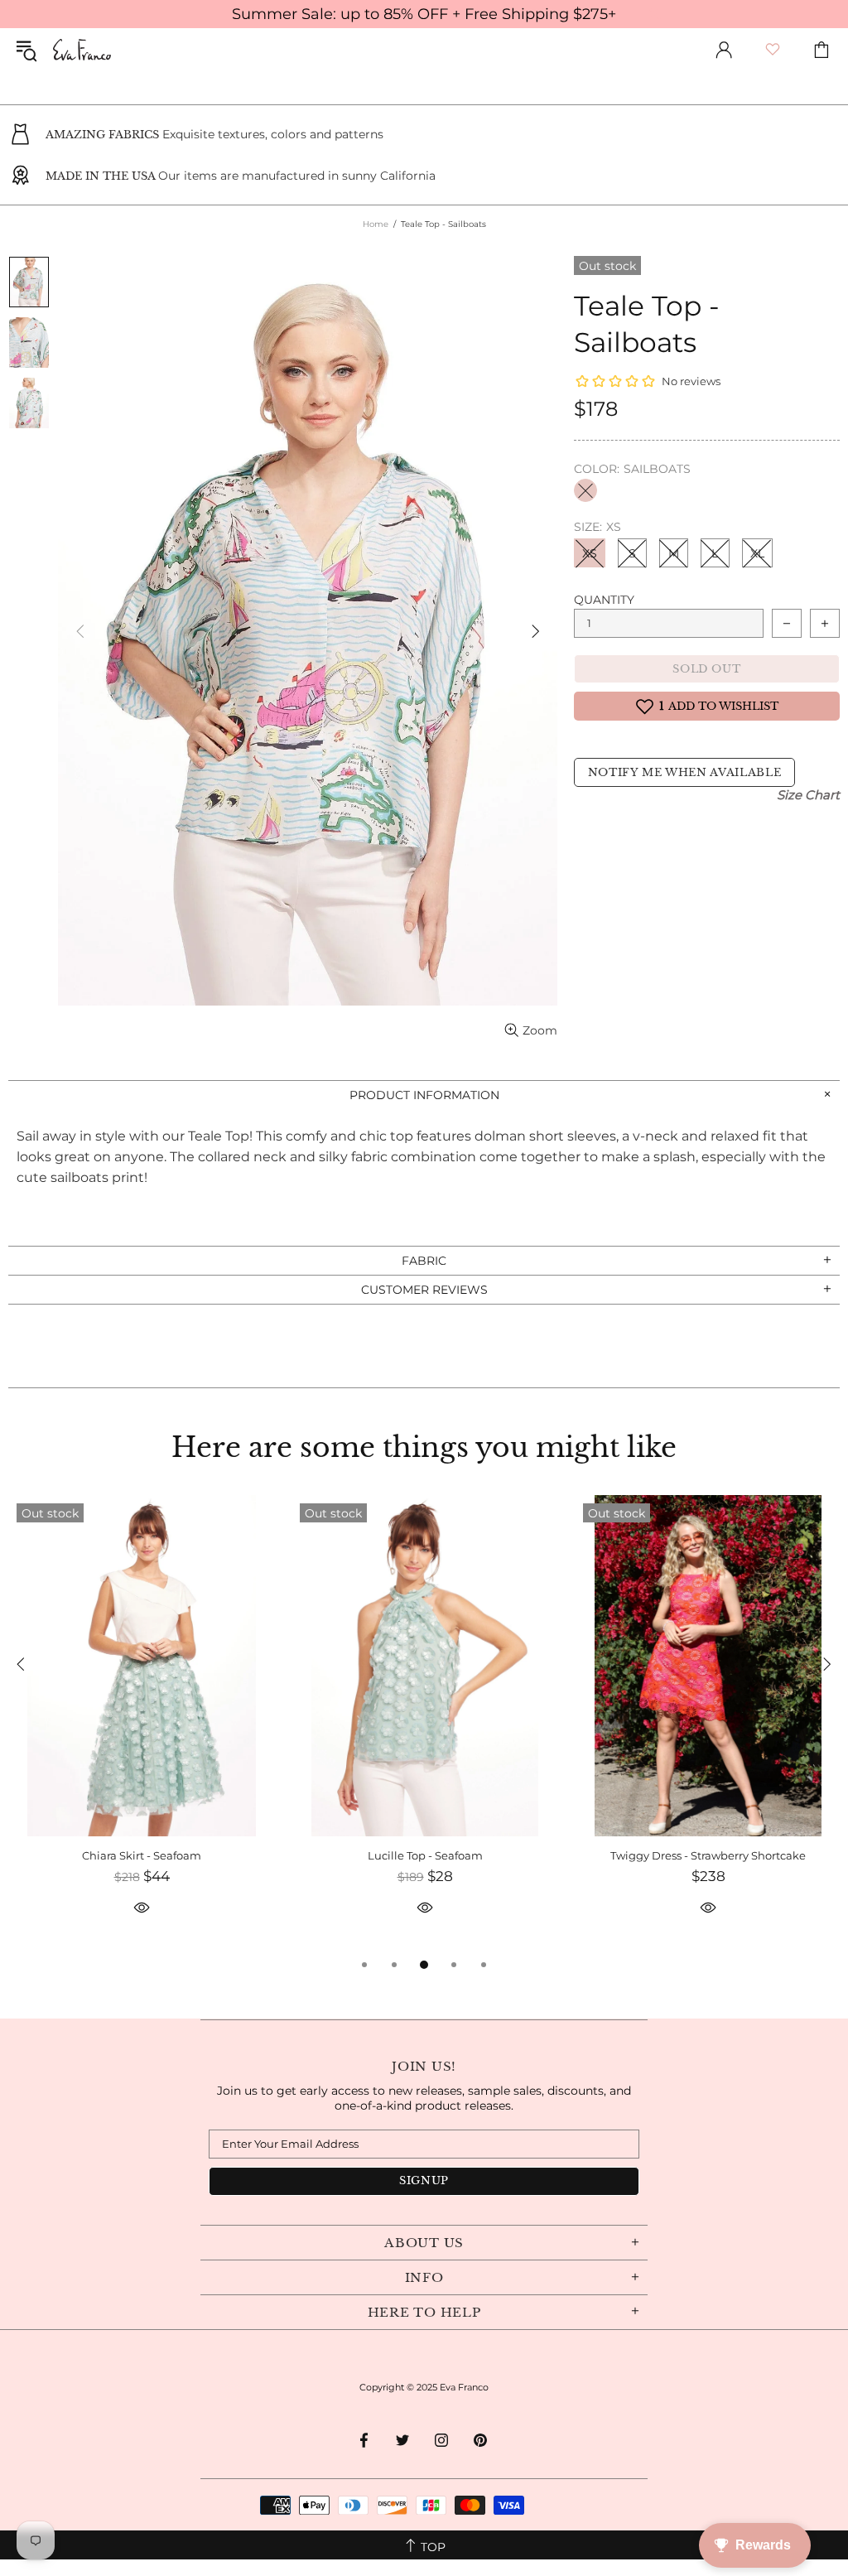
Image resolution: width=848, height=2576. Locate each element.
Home (376, 224)
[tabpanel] (142, 1725)
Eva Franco (82, 50)
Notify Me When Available (685, 772)
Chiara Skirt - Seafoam (142, 1855)
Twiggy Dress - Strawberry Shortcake (708, 1855)
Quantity (604, 600)
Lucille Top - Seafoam (425, 1855)
